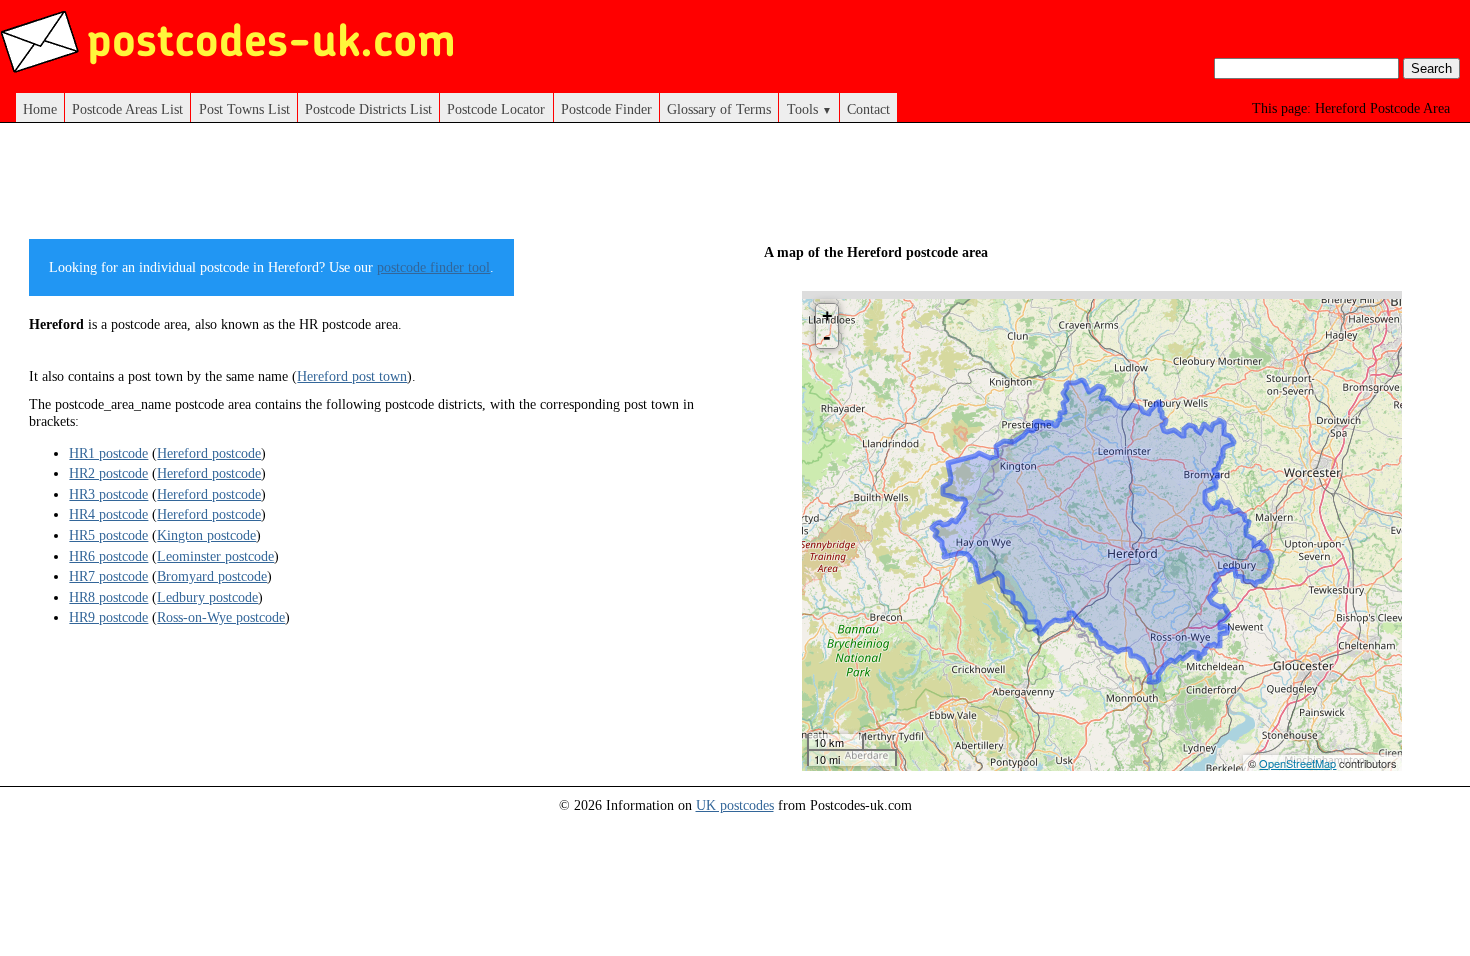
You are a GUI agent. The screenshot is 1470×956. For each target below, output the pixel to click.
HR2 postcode (108, 473)
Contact (868, 109)
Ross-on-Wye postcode (221, 617)
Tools (809, 109)
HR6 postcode (108, 556)
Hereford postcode (209, 453)
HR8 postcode (108, 597)
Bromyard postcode (212, 576)
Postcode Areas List (127, 109)
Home (40, 109)
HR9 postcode (108, 617)
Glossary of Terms (719, 109)
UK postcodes (735, 805)
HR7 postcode (108, 576)
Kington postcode (206, 535)
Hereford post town (352, 376)
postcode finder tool (433, 267)
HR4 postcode (108, 514)
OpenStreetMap (1297, 763)
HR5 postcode (108, 535)
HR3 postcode (108, 494)
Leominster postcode (215, 556)
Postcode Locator (496, 109)
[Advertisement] (393, 188)
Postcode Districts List (368, 109)
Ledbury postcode (207, 597)
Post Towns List (244, 109)
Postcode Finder (606, 109)
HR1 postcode (108, 453)
